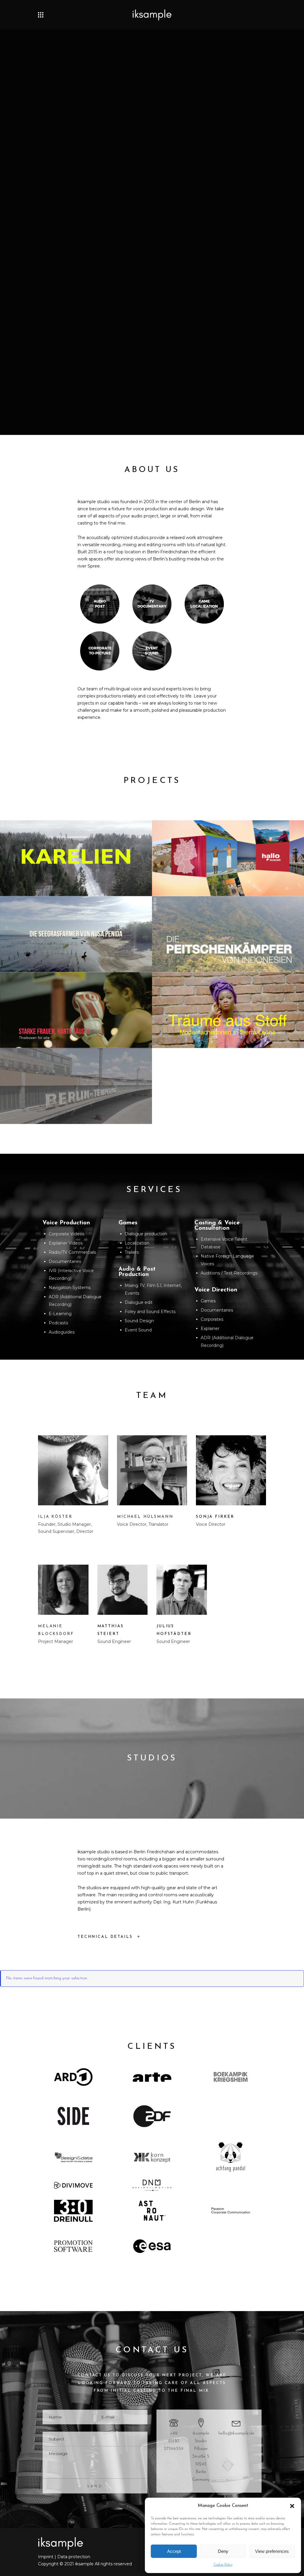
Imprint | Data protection (64, 2557)
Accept (174, 2551)
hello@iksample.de (236, 2433)
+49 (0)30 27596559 (174, 2441)
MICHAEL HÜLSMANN (145, 1517)
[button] (292, 2506)
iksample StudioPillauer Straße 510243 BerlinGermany (201, 2457)
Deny (223, 2551)
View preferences (272, 2551)
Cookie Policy (223, 2565)
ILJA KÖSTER (55, 1517)
